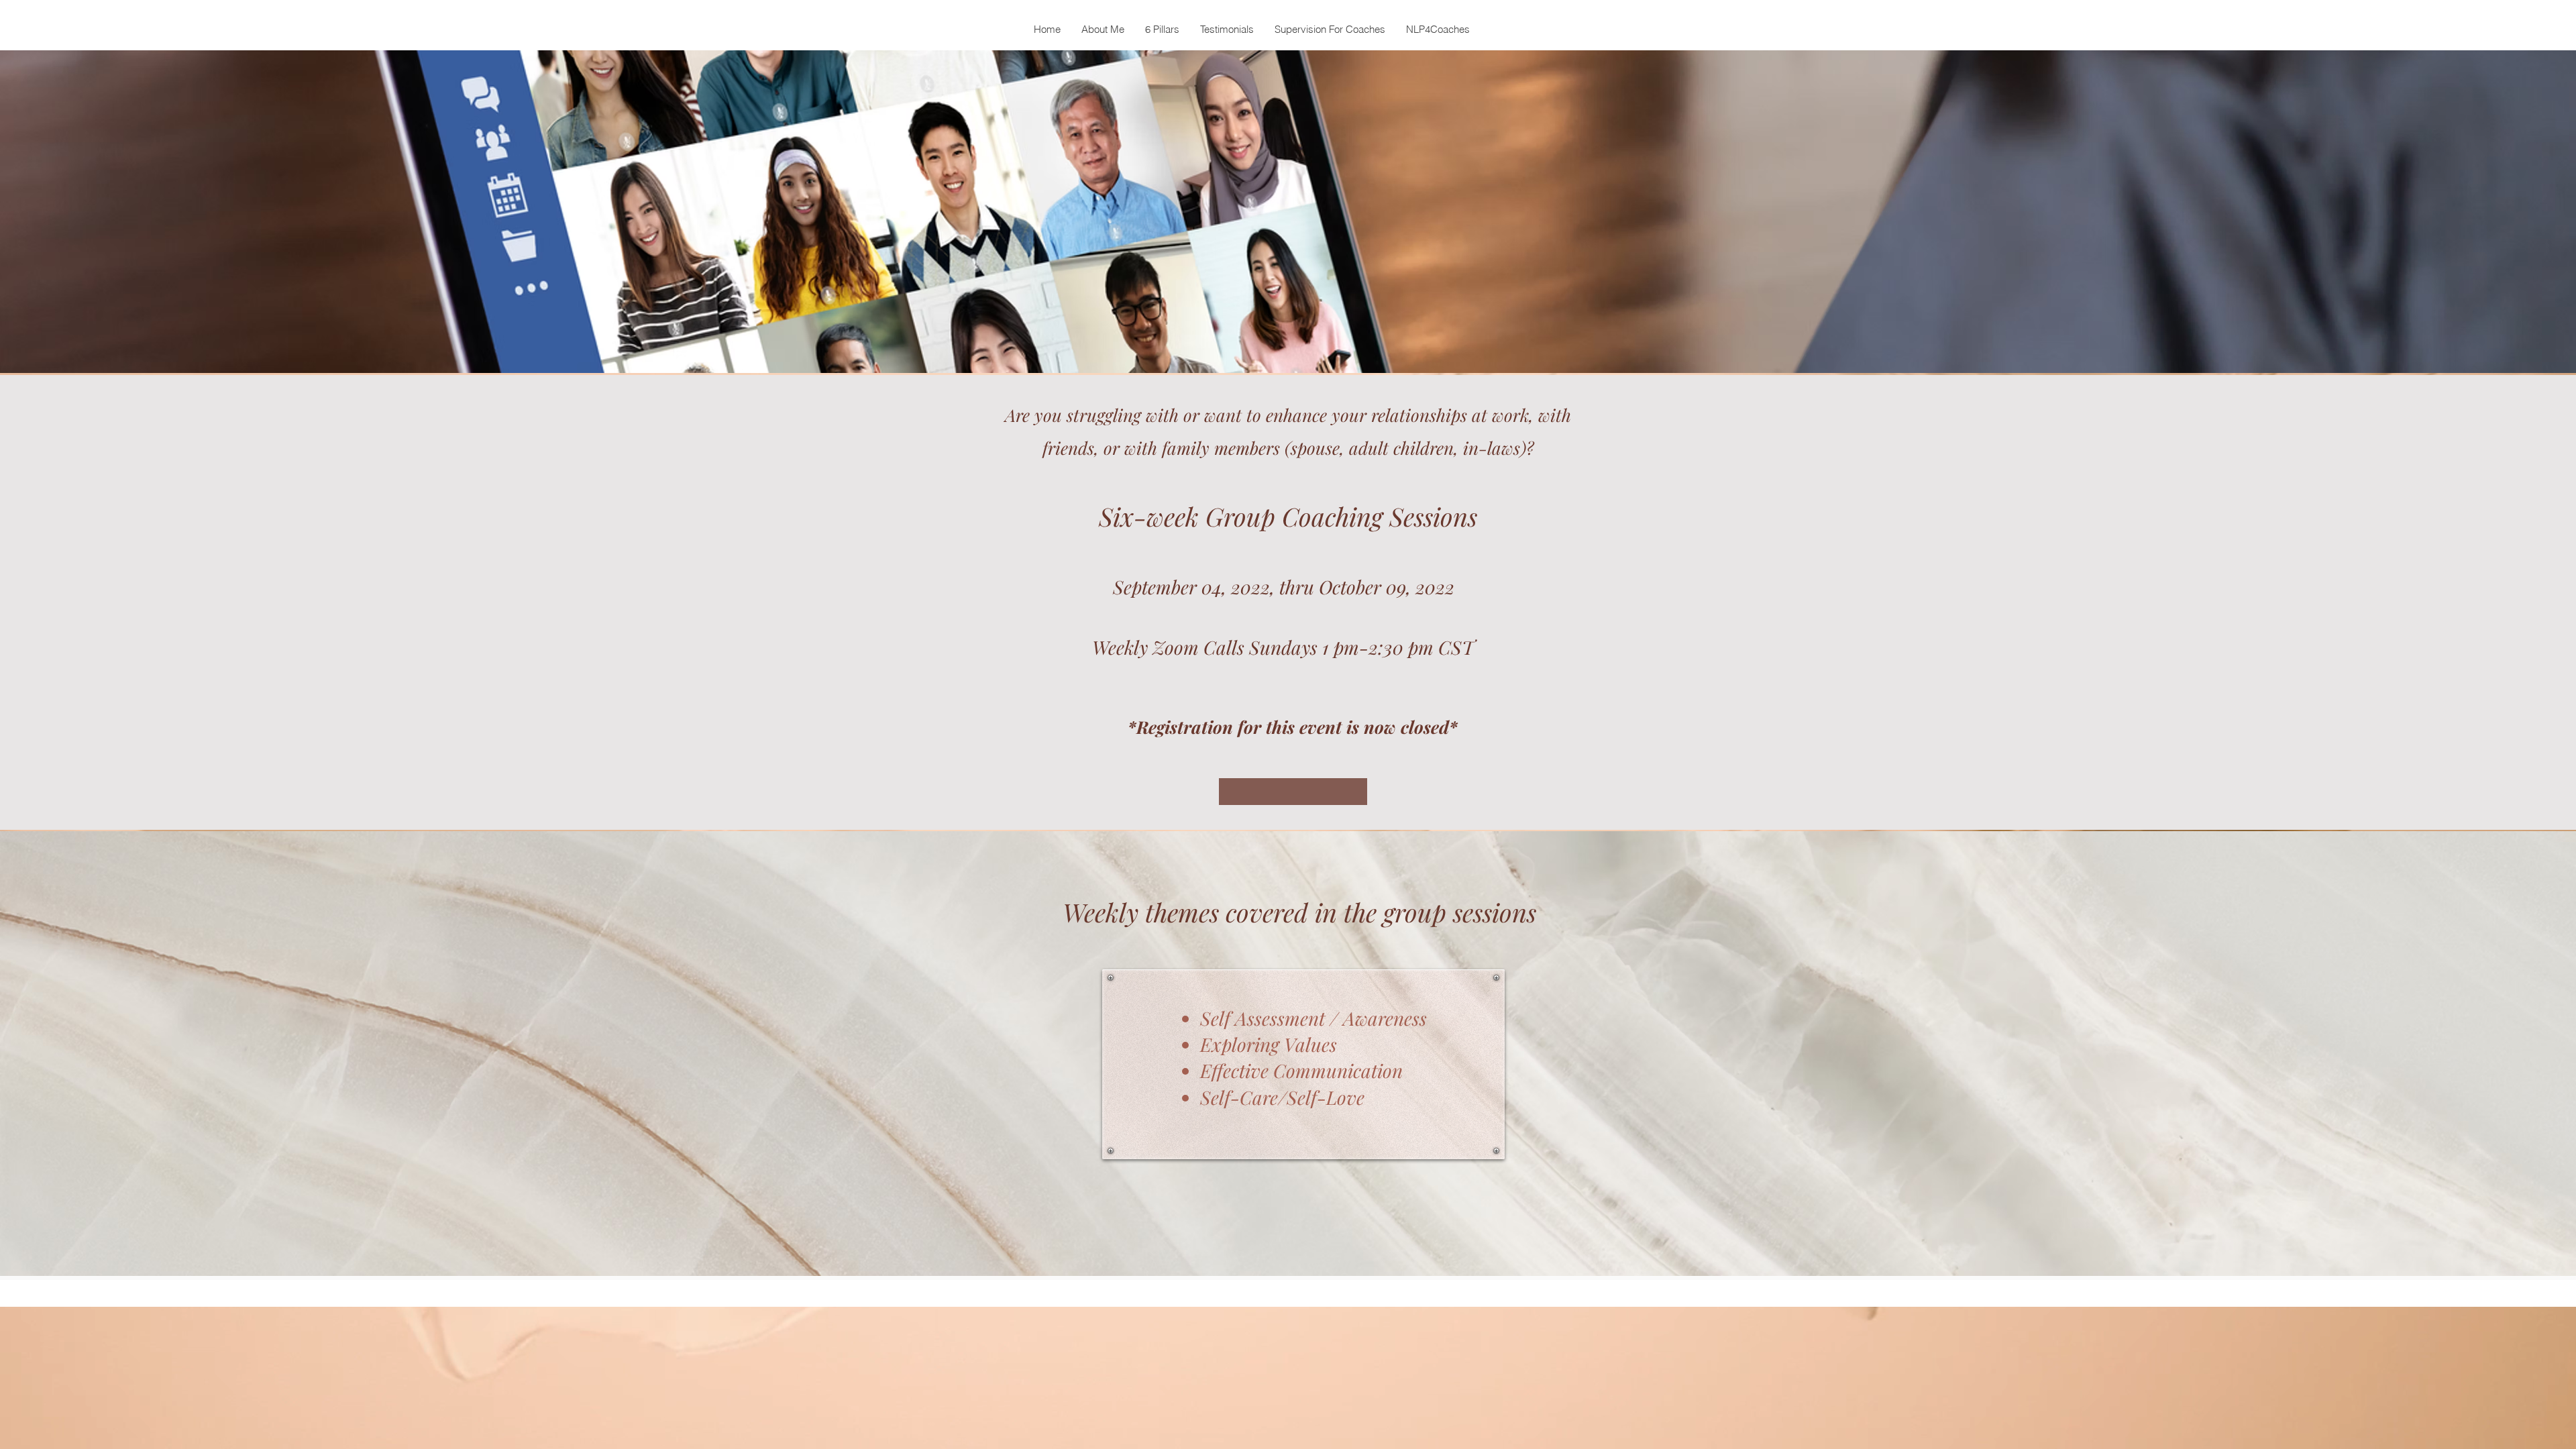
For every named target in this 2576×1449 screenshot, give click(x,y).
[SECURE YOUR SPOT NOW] (1293, 792)
